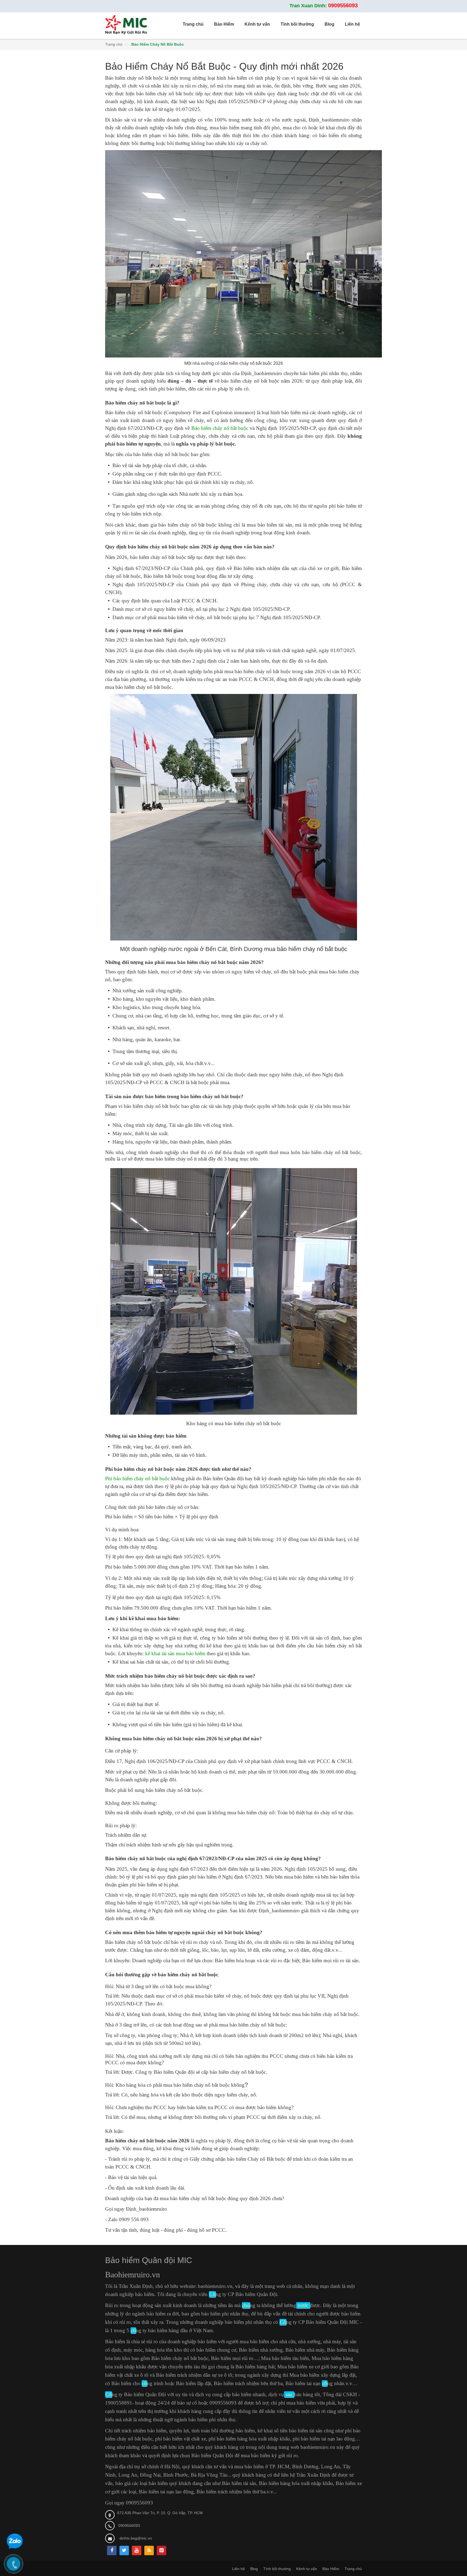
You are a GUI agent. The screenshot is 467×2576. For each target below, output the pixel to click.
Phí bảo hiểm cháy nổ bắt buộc (137, 1478)
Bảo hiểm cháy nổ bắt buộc (220, 428)
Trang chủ (114, 44)
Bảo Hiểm (331, 2569)
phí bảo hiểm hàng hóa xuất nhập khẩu (249, 2439)
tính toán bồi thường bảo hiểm (223, 2431)
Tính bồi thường (277, 2569)
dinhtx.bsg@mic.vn (136, 2538)
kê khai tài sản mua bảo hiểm (175, 1653)
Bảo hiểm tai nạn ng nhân (315, 2383)
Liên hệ (238, 2569)
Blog (254, 2569)
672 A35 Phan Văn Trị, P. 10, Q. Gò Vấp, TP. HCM (160, 2513)
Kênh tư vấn (307, 2569)
